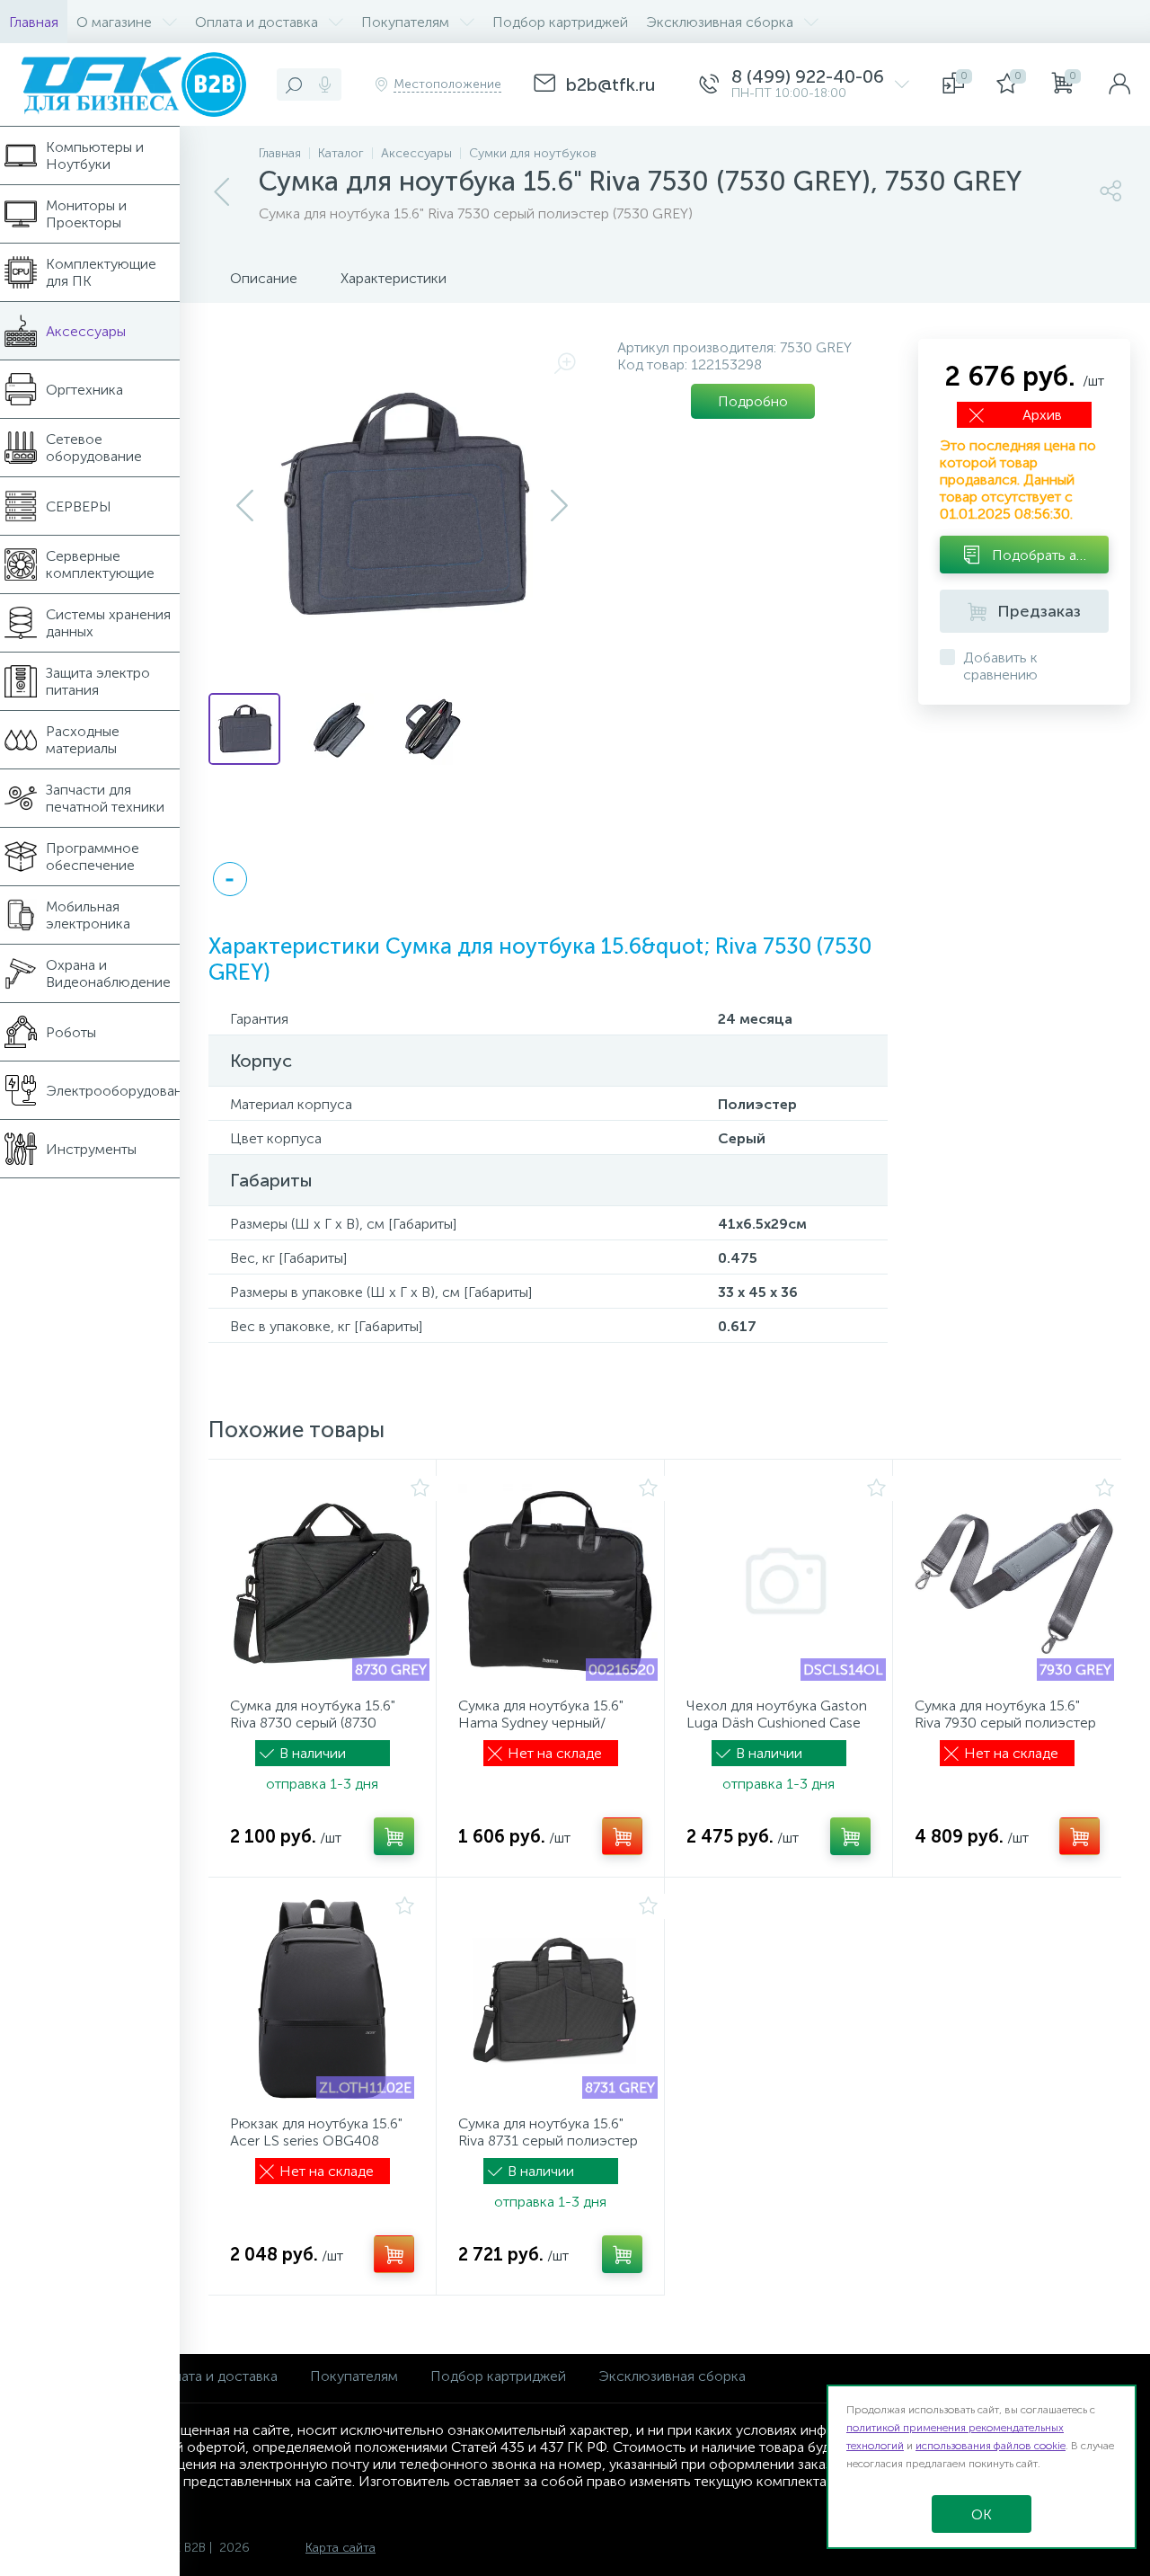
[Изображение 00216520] (558, 1581)
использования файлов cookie (991, 2446)
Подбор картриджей (498, 2376)
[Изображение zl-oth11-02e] (322, 1999)
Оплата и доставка (216, 2376)
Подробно (753, 401)
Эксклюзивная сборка (672, 2376)
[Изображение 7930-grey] (1014, 1581)
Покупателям (354, 2376)
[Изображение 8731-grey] (558, 1999)
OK (982, 2514)
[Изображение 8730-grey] (330, 1581)
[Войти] (1119, 84)
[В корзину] (394, 1836)
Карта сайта (341, 2548)
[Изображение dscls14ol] (786, 1581)
